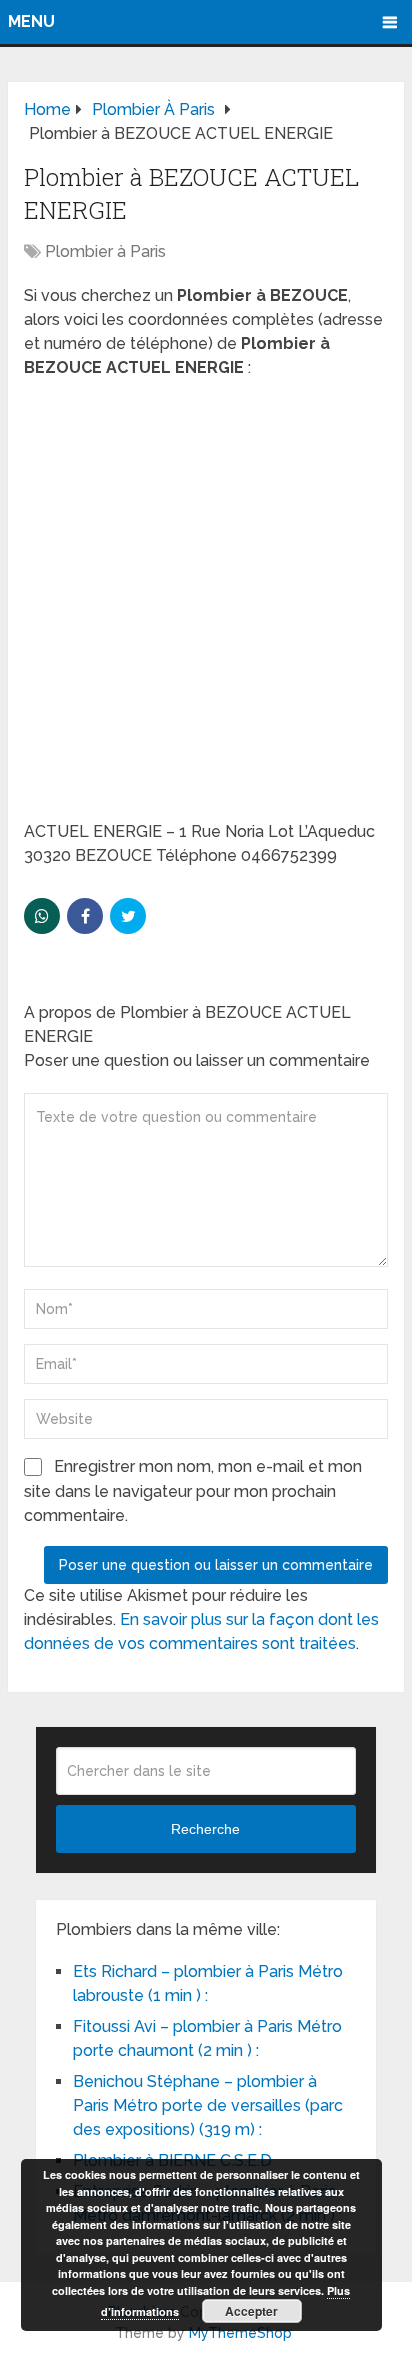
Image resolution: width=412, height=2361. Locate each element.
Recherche (205, 1829)
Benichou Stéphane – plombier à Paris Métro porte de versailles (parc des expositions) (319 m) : (208, 2105)
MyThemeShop (240, 2333)
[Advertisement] (206, 606)
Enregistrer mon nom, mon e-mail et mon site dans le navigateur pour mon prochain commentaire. (193, 1491)
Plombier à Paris (105, 251)
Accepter (251, 2311)
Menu (31, 21)
